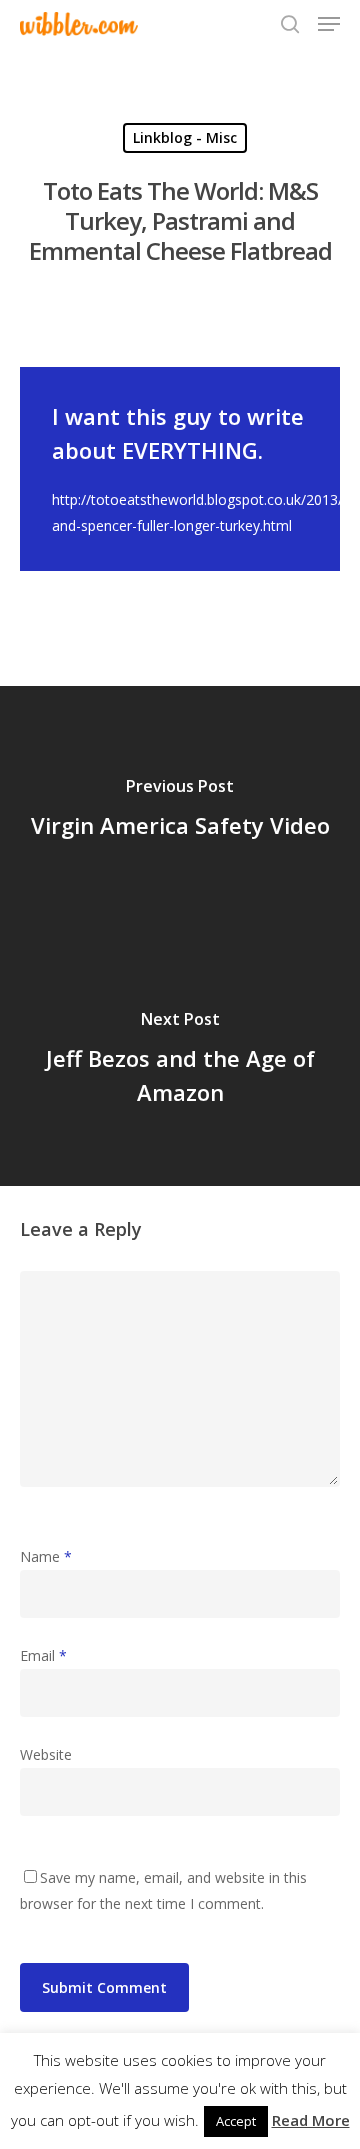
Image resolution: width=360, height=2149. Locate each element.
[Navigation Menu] (329, 24)
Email (43, 1655)
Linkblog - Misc (185, 137)
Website (46, 1754)
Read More (311, 2120)
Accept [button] (236, 2121)
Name (46, 1556)
